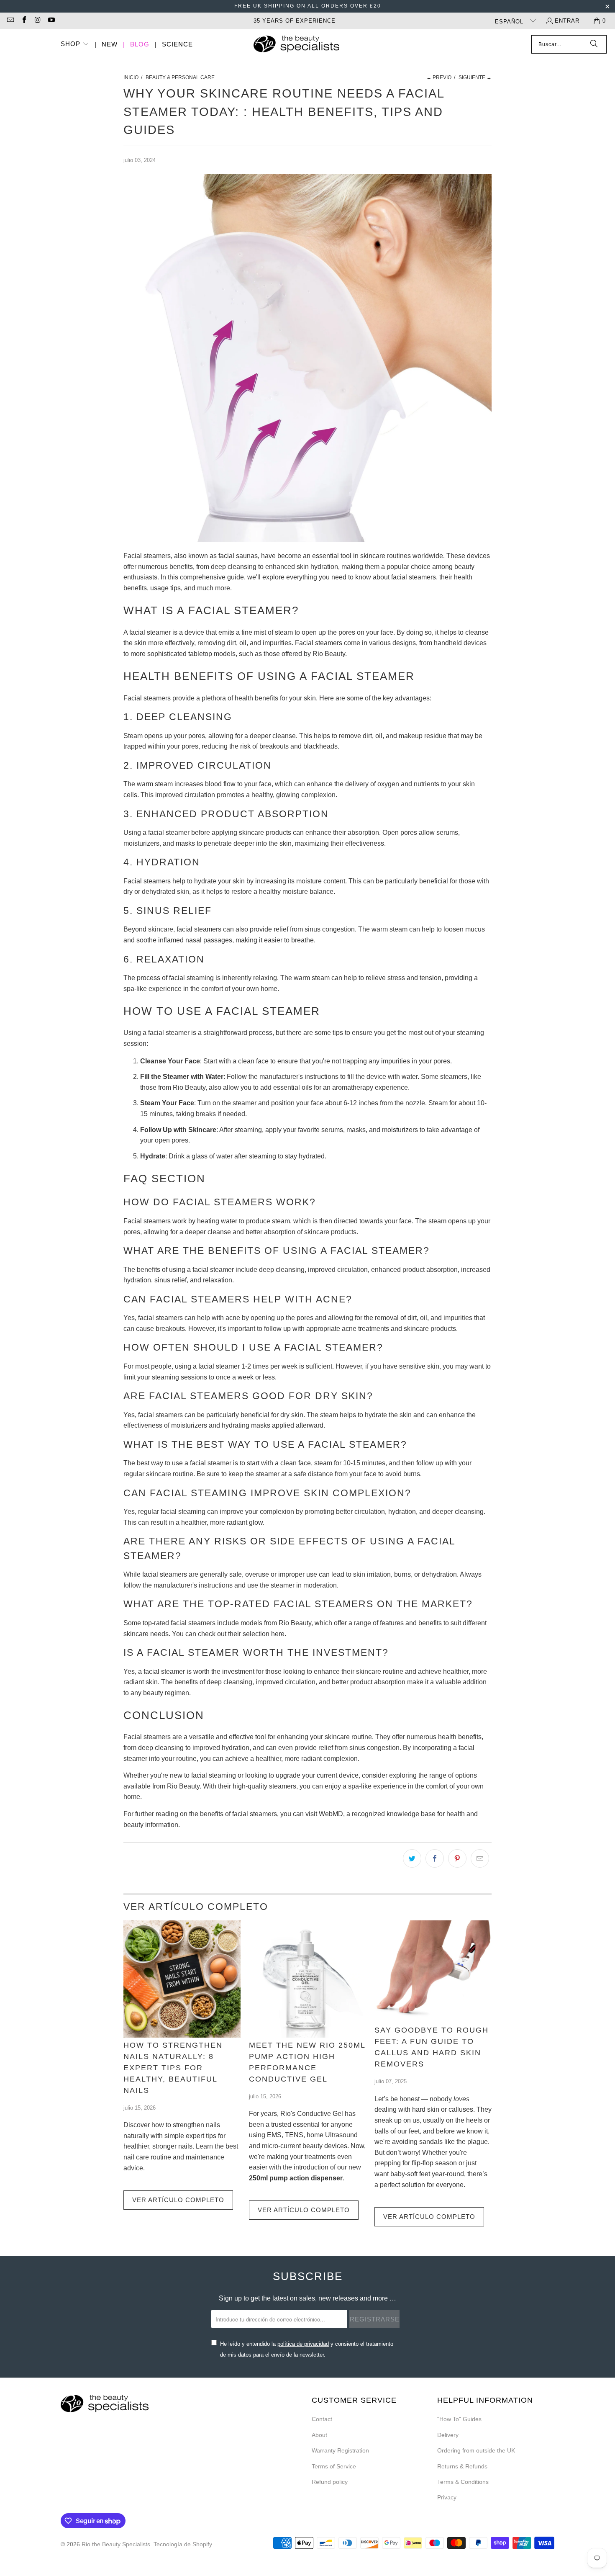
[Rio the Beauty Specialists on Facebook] (23, 21)
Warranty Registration (340, 2450)
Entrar (567, 21)
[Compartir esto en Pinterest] (457, 1858)
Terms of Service (334, 2466)
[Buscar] (594, 44)
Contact (322, 2419)
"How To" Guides (459, 2419)
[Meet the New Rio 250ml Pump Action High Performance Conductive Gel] (307, 1979)
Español (510, 22)
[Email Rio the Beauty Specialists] (10, 21)
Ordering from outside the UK (476, 2450)
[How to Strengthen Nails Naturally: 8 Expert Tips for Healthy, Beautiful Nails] (182, 1979)
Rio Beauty (329, 654)
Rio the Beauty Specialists (116, 2544)
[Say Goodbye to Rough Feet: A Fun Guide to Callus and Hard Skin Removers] (433, 1972)
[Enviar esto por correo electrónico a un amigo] (480, 1858)
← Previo (439, 77)
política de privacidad (303, 2344)
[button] (75, 45)
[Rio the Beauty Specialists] (296, 45)
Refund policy (330, 2482)
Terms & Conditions (463, 2482)
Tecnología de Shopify (183, 2544)
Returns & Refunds (462, 2466)
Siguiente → (475, 77)
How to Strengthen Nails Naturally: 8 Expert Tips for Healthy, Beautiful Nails (173, 2068)
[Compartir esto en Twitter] (412, 1858)
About (319, 2435)
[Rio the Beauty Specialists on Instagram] (37, 21)
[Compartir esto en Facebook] (435, 1858)
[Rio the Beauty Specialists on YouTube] (51, 21)
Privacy (447, 2497)
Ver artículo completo (178, 2200)
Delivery (448, 2435)
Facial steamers (147, 556)
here (278, 1634)
